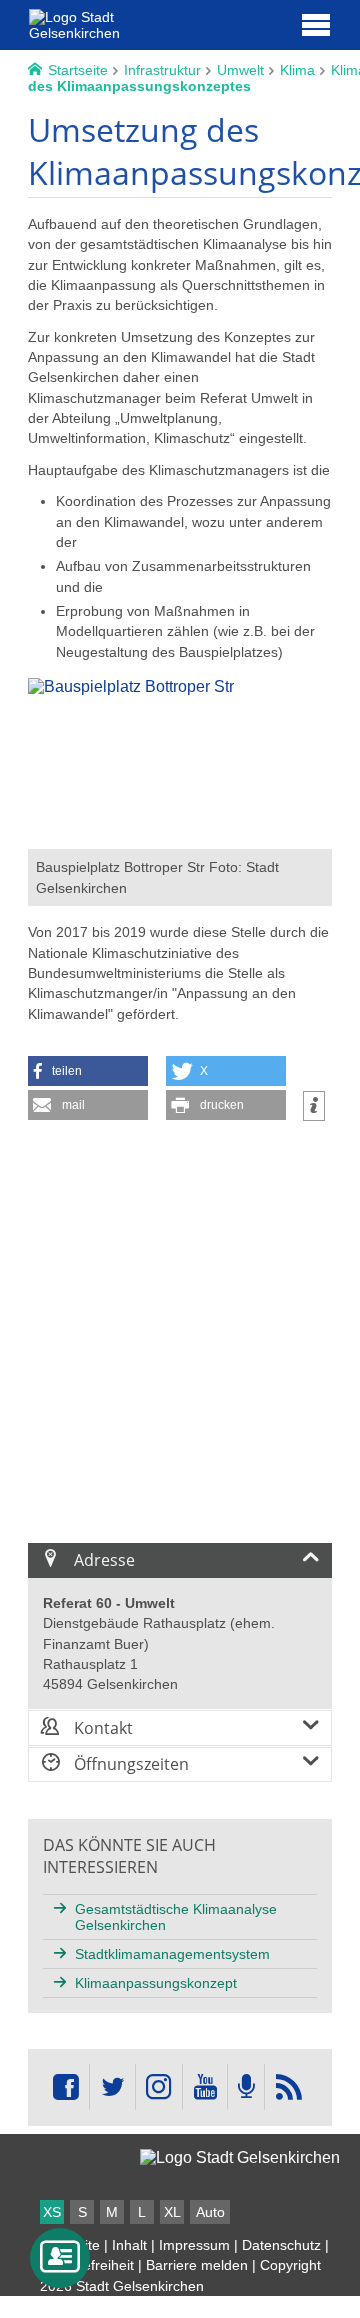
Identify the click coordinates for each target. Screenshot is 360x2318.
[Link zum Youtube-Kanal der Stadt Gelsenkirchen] (204, 2087)
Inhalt (129, 2245)
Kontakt (101, 1728)
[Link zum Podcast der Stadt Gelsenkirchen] (246, 2087)
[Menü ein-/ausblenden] (316, 24)
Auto (210, 2212)
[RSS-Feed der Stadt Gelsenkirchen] (288, 2087)
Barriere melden (197, 2265)
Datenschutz (281, 2245)
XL (172, 2212)
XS (52, 2212)
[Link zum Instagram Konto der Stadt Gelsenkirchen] (159, 2087)
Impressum (194, 2245)
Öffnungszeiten (129, 1764)
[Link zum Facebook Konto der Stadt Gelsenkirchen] (66, 2087)
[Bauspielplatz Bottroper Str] (180, 839)
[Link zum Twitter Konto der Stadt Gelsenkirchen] (112, 2087)
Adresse (102, 1560)
